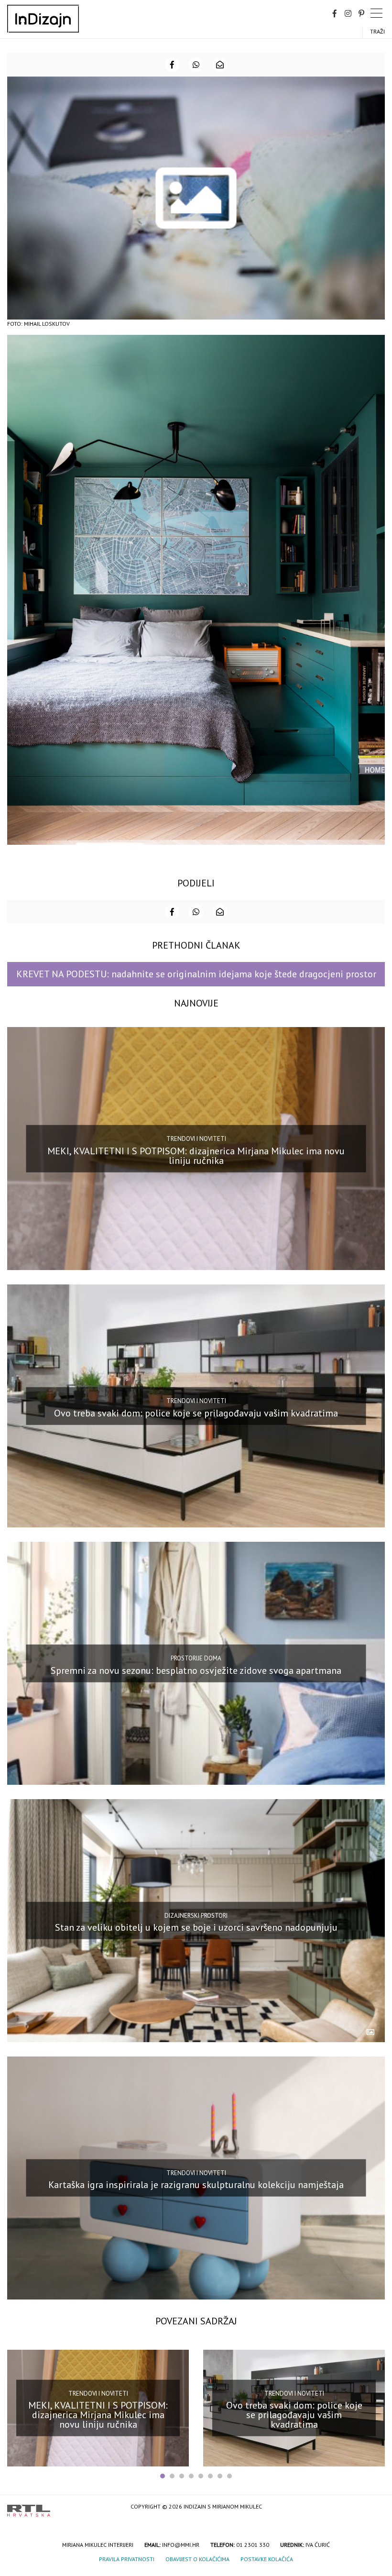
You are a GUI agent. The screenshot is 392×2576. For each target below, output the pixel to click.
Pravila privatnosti (127, 2559)
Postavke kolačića (267, 2559)
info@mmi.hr (181, 2545)
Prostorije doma (196, 1658)
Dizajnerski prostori (196, 1916)
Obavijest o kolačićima (197, 2559)
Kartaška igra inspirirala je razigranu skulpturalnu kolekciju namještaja (196, 2185)
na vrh (375, 2507)
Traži (377, 31)
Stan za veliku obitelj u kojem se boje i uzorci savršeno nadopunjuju (196, 1927)
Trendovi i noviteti (196, 1139)
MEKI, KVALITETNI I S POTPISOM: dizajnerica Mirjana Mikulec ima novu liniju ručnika (196, 1156)
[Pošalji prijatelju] (220, 65)
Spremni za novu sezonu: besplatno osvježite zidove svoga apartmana (196, 1670)
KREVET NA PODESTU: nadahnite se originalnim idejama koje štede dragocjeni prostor (196, 974)
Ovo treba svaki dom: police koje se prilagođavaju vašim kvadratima (196, 1413)
